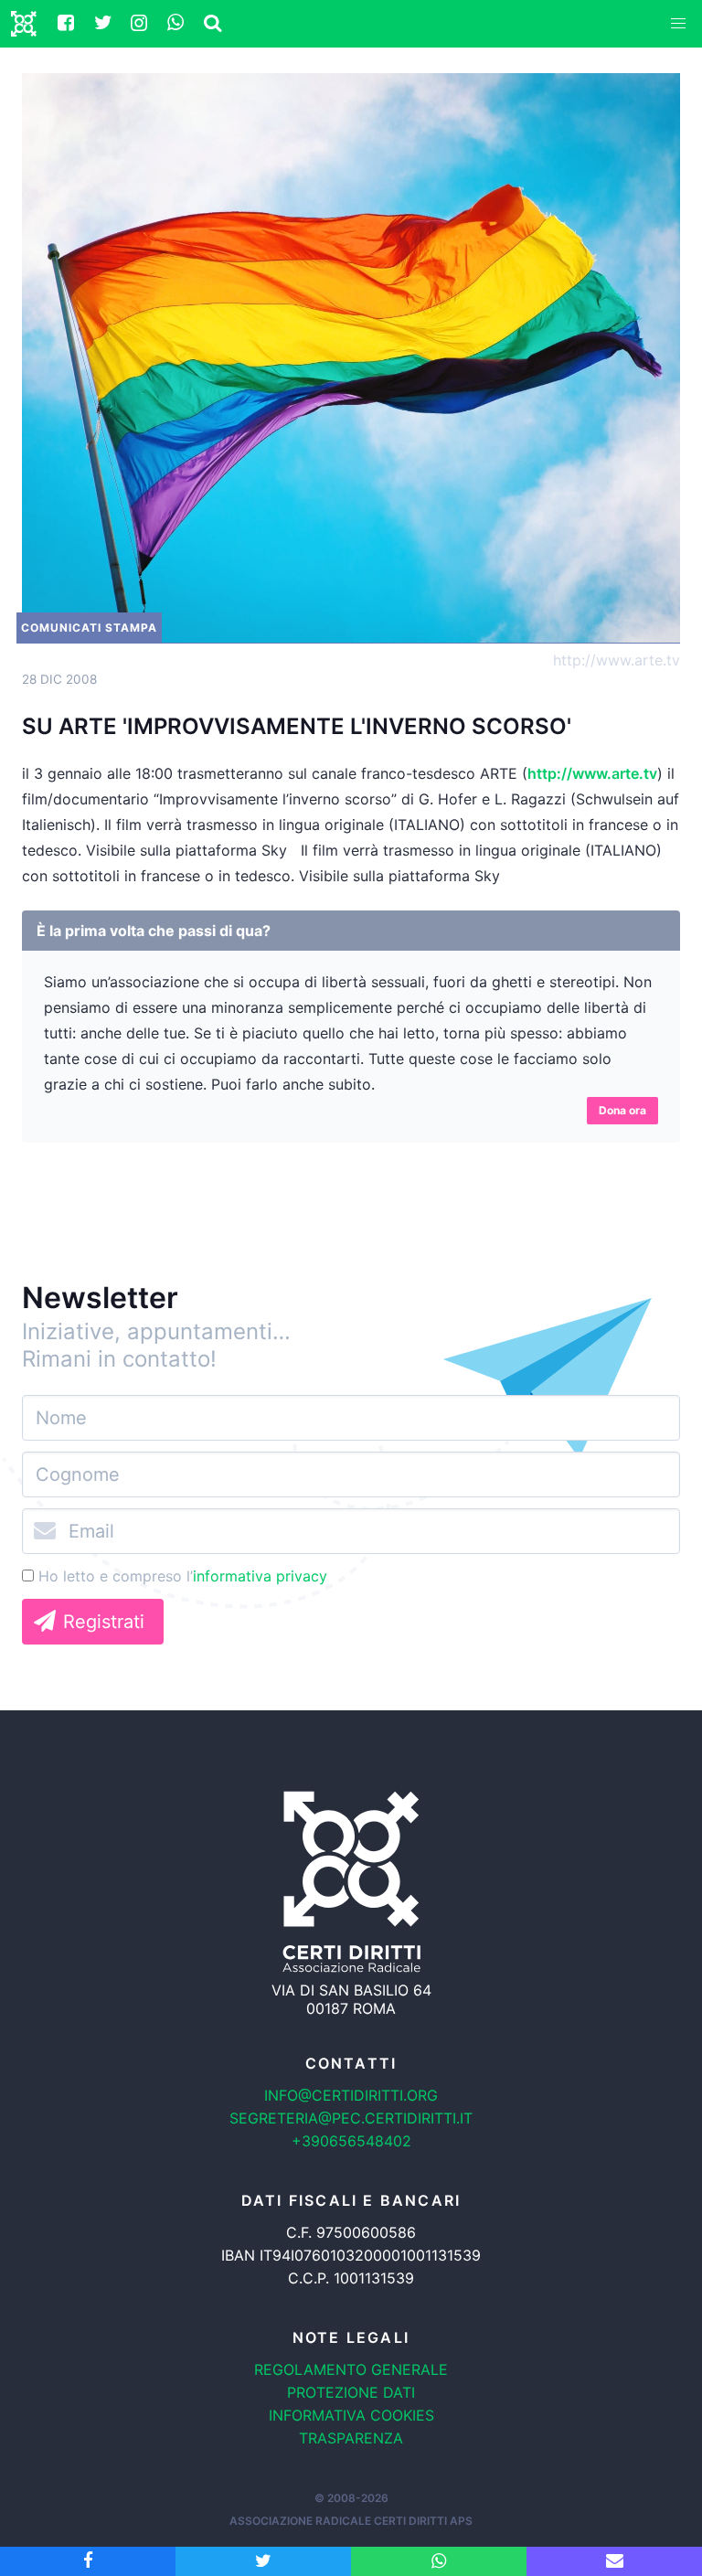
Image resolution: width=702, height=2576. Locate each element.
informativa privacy (260, 1576)
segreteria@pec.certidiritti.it (351, 2118)
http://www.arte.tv (617, 660)
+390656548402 (351, 2141)
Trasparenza (351, 2438)
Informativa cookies (351, 2415)
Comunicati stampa (89, 628)
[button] (678, 24)
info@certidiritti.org (351, 2095)
